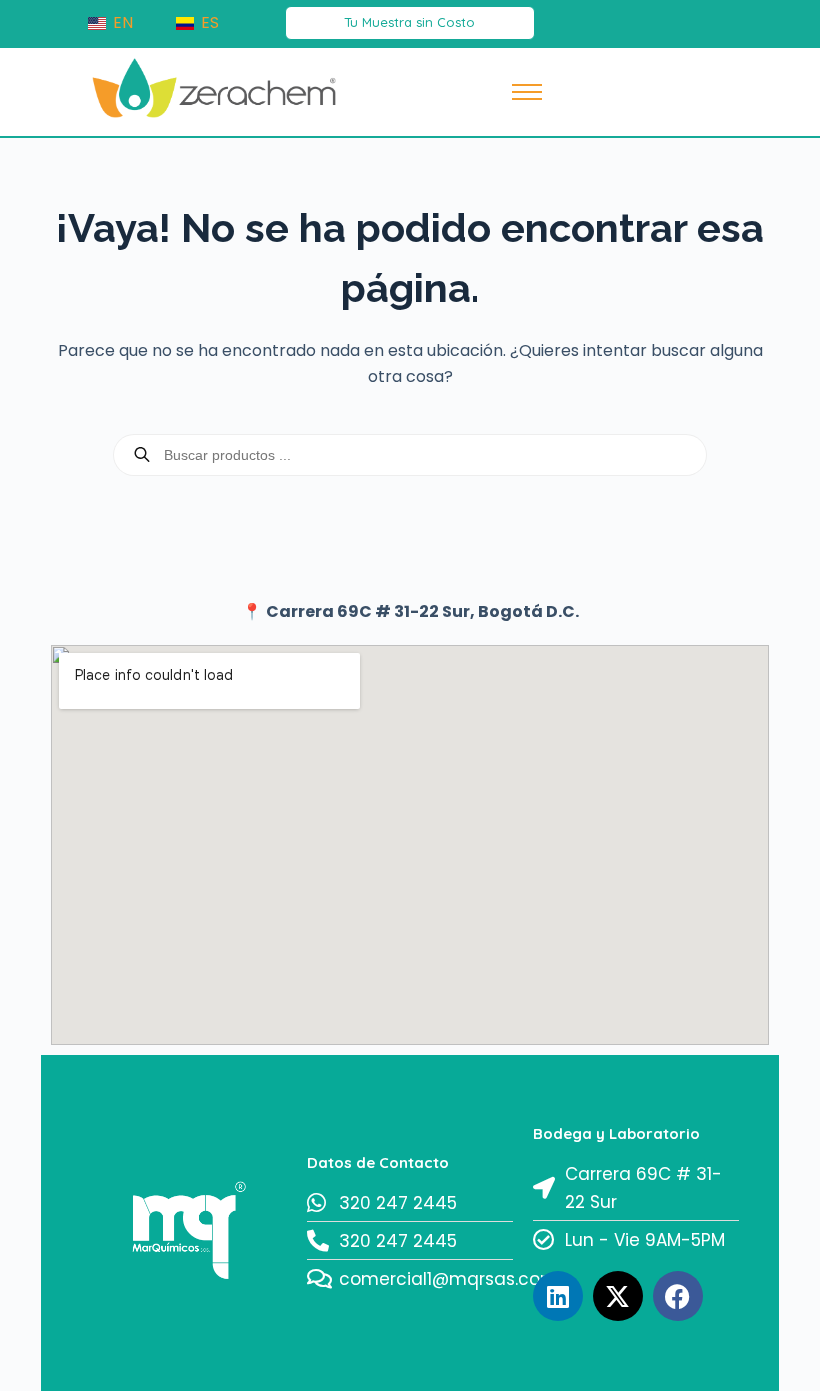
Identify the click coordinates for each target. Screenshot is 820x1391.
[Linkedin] (558, 1296)
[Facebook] (678, 1296)
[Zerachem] (215, 88)
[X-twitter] (618, 1296)
